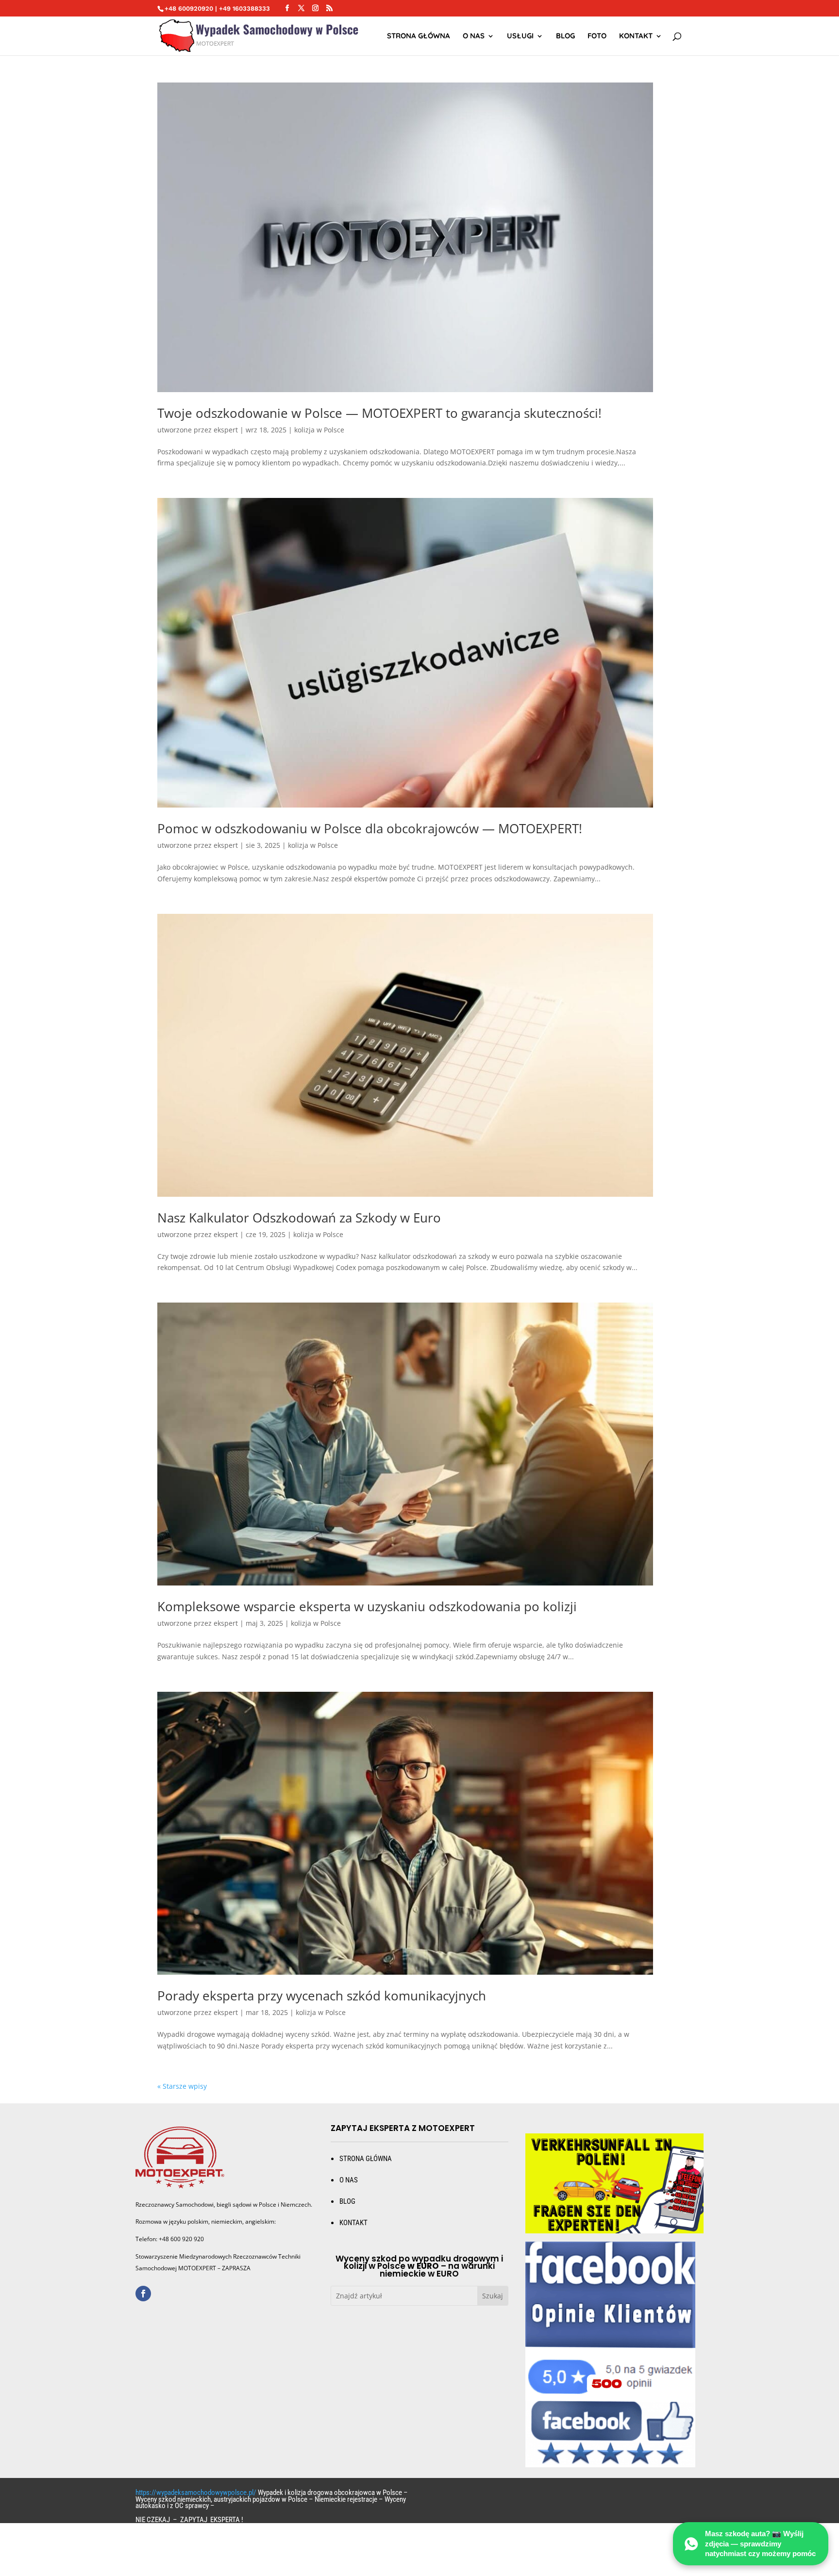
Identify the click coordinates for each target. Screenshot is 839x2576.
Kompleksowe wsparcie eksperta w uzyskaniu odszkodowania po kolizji (367, 1606)
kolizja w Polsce (319, 430)
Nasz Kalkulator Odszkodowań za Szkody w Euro (299, 1218)
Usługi (520, 36)
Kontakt (636, 36)
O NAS (474, 36)
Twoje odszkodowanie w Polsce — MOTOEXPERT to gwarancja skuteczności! (379, 413)
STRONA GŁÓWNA (419, 36)
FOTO (597, 36)
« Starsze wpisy (182, 2086)
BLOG (347, 2201)
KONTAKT (353, 2223)
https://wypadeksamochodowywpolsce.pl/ (196, 2493)
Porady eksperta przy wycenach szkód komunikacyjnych (322, 1996)
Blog (565, 36)
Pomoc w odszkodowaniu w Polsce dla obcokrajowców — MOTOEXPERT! (370, 828)
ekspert (226, 430)
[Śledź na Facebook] (143, 2294)
